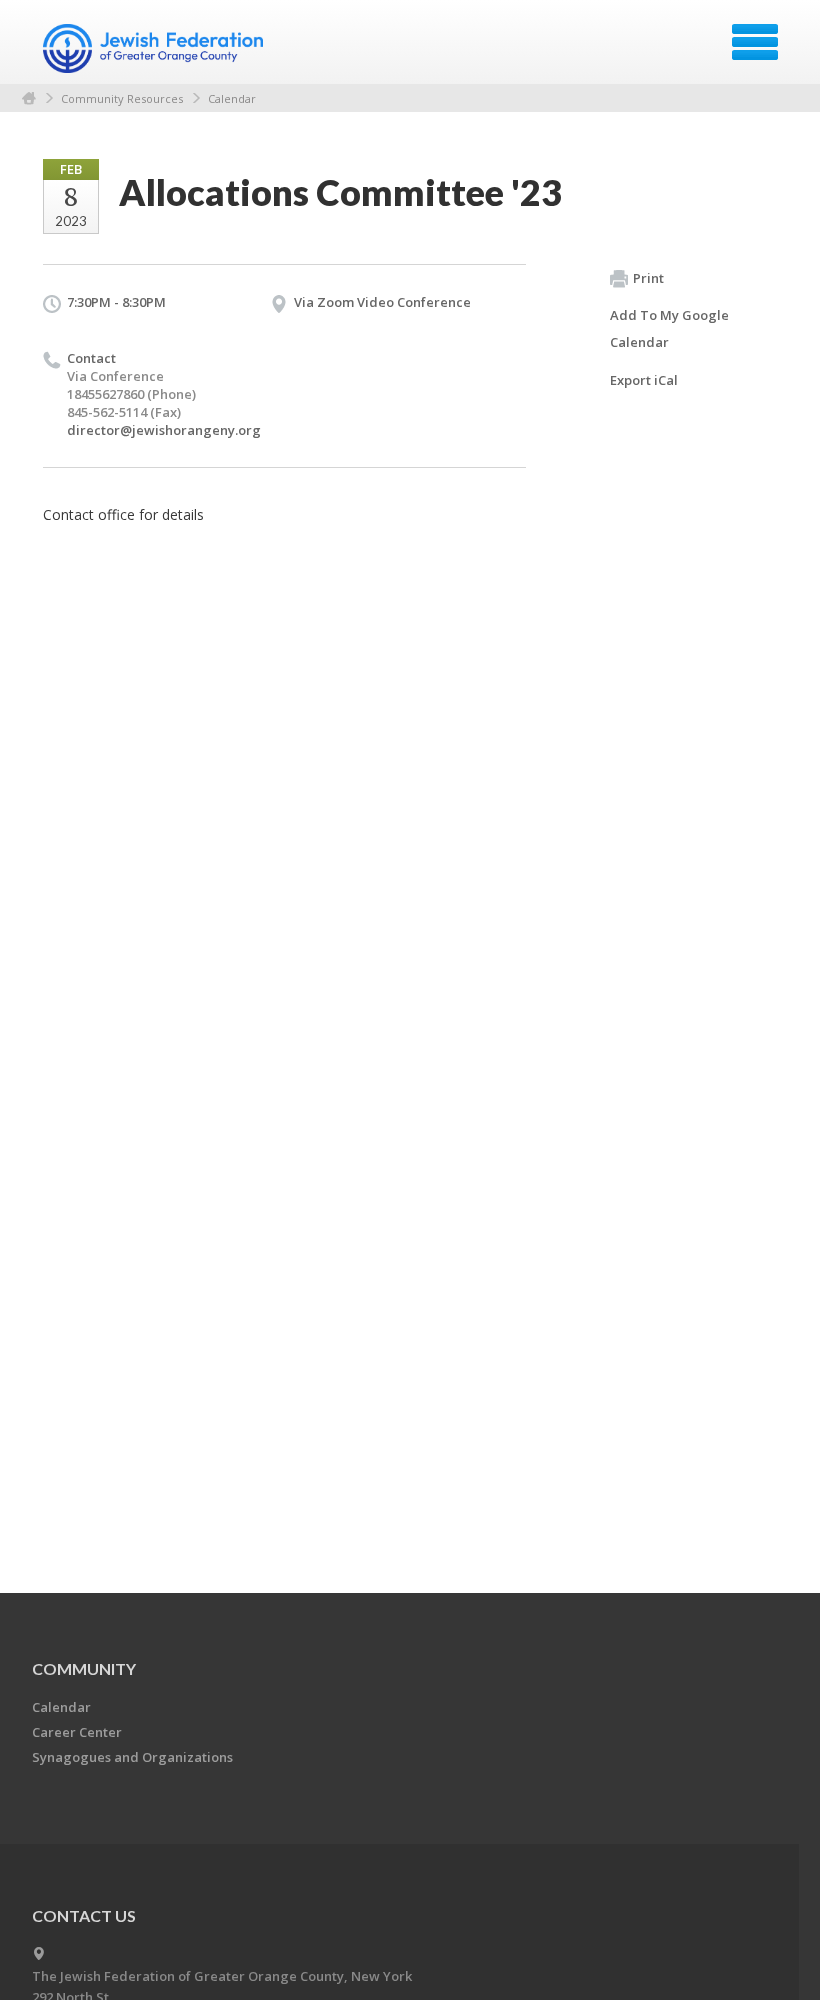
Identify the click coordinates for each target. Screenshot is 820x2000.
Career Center (77, 1732)
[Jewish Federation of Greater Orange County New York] (155, 49)
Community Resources (122, 98)
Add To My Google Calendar (669, 328)
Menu (755, 42)
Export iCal (644, 380)
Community (84, 1668)
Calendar (232, 98)
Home (29, 98)
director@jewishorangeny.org (164, 430)
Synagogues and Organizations (132, 1757)
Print (648, 278)
